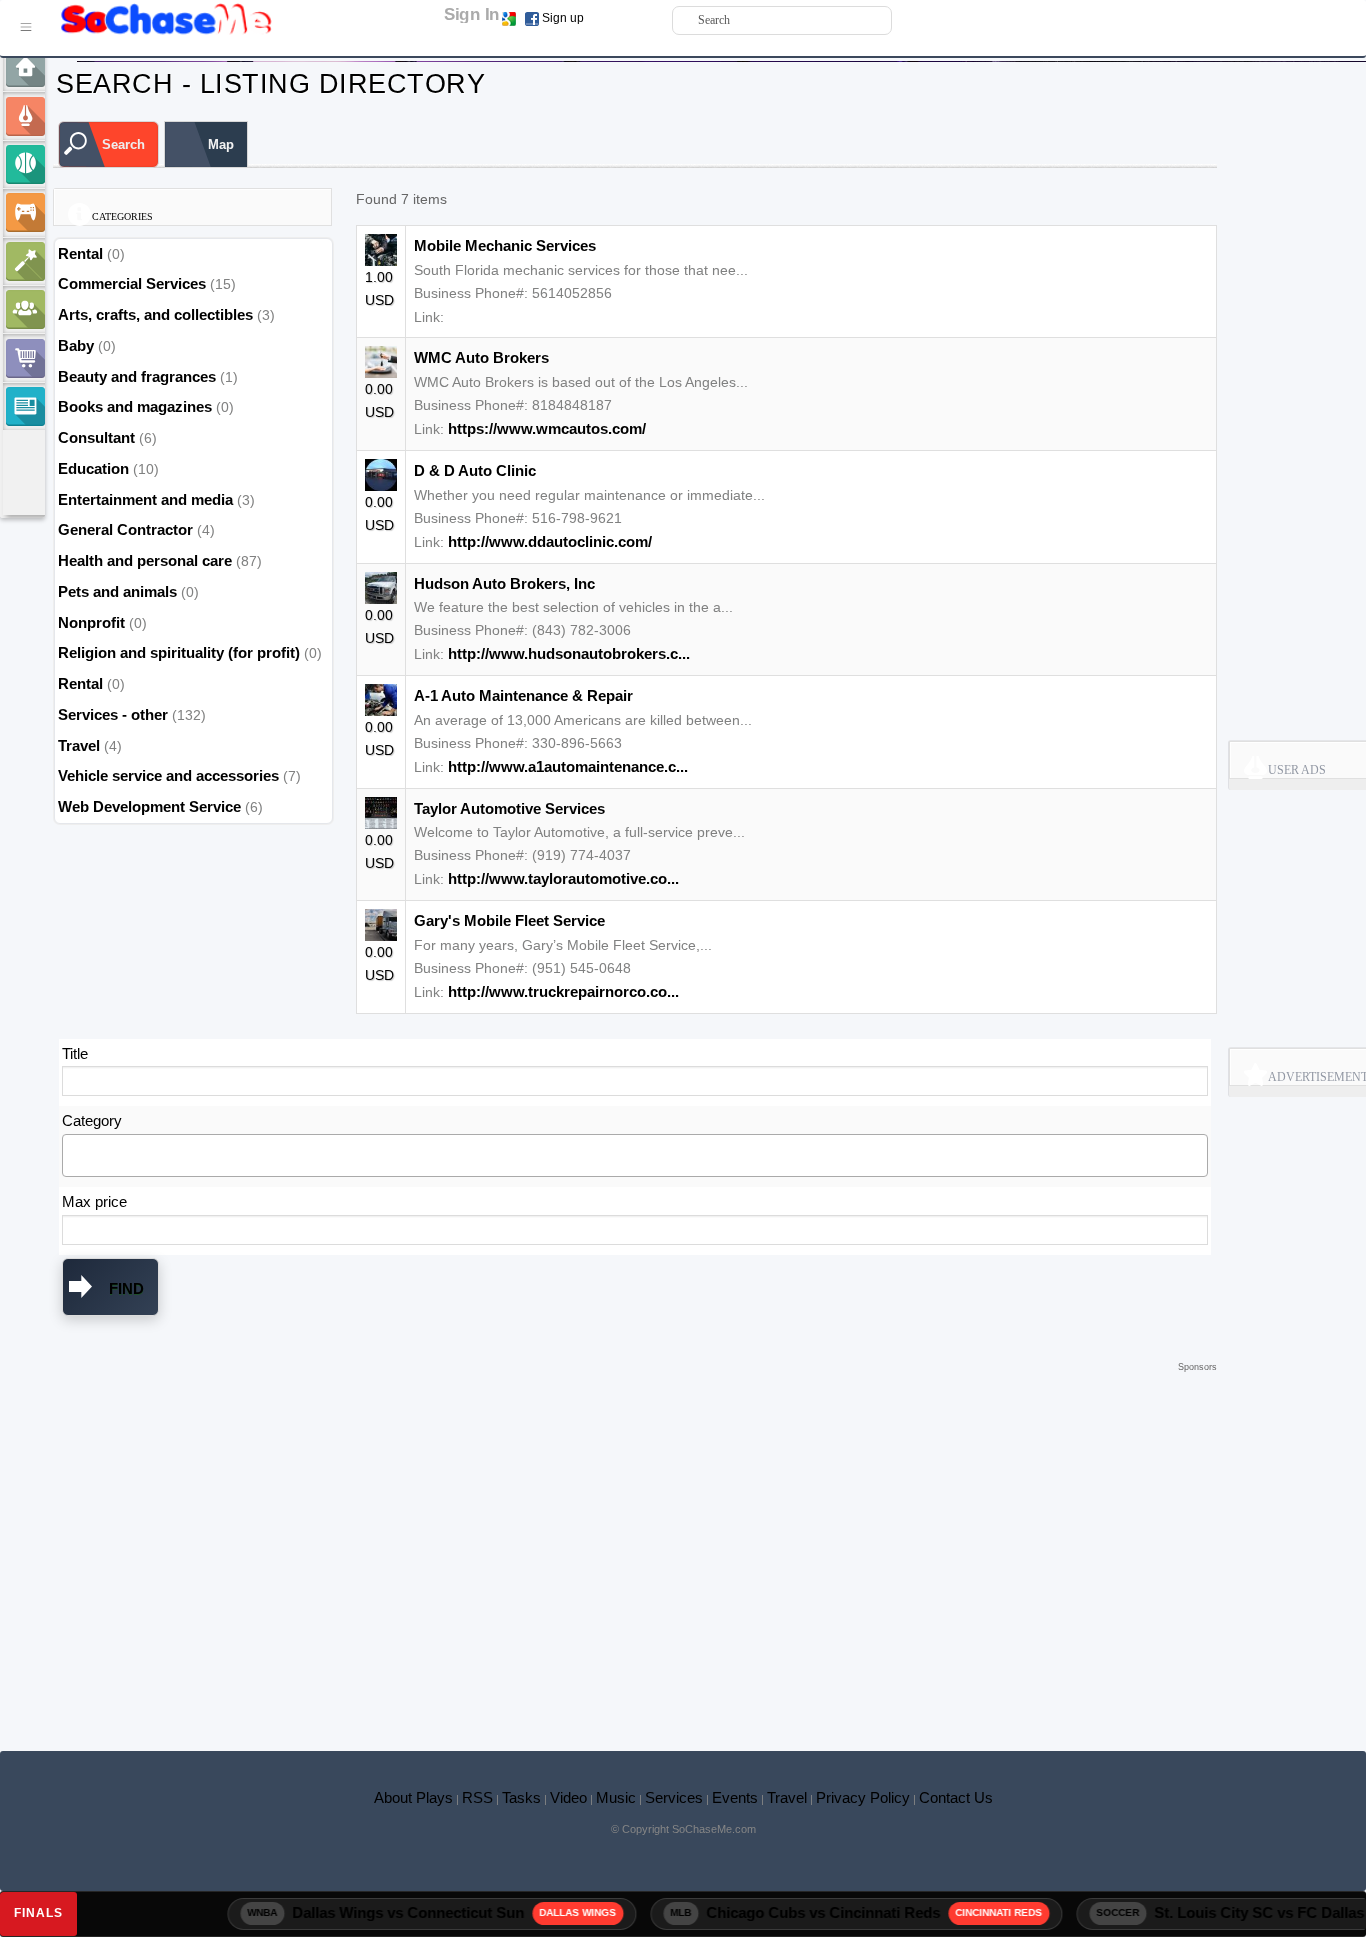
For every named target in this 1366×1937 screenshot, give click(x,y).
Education (93, 468)
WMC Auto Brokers (481, 357)
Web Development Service (149, 806)
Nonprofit (91, 622)
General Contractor (125, 529)
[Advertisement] (635, 1407)
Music (616, 1797)
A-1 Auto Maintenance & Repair (523, 695)
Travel (79, 745)
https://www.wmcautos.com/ (547, 428)
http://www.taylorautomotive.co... (563, 878)
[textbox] (73, 1154)
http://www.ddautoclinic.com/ (550, 541)
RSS (477, 1797)
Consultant (96, 437)
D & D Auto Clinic (475, 470)
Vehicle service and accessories (168, 775)
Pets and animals (117, 591)
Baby (76, 345)
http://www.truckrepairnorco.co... (563, 991)
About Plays (413, 1797)
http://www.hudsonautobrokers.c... (569, 653)
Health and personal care (145, 560)
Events (735, 1797)
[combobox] (635, 1155)
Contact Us (956, 1797)
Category (92, 1120)
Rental (82, 253)
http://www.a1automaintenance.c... (568, 766)
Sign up (563, 18)
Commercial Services (132, 283)
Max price (94, 1201)
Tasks (521, 1797)
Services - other (113, 714)
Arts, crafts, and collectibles (155, 314)
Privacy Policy (863, 1797)
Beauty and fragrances (137, 376)
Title (75, 1053)
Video (568, 1797)
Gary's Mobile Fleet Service (509, 920)
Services (674, 1797)
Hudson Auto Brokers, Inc (504, 583)
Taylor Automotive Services (509, 808)
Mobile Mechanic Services (505, 245)
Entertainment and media (145, 499)
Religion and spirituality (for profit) (179, 652)
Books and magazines (135, 406)
